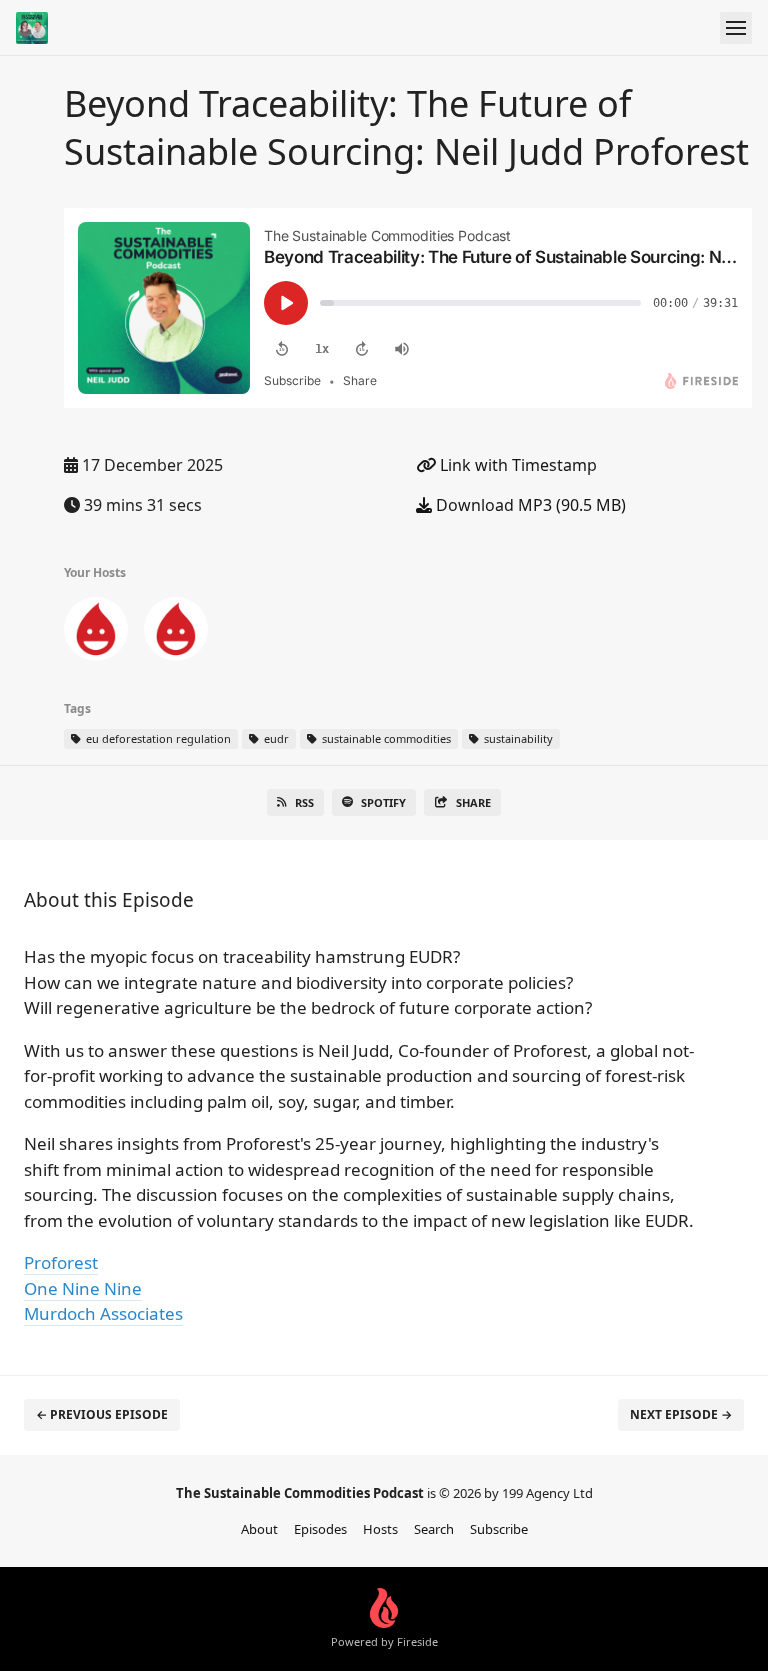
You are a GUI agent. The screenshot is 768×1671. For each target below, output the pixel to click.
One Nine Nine (83, 1288)
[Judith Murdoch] (176, 633)
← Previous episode (102, 1414)
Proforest (61, 1262)
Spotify (383, 802)
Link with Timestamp (516, 465)
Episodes (320, 1529)
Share (473, 802)
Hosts (380, 1529)
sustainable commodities (385, 738)
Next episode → (681, 1414)
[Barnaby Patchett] (96, 633)
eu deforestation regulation (157, 738)
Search (434, 1529)
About (259, 1529)
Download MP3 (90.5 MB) (529, 505)
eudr (275, 738)
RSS (304, 802)
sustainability (517, 738)
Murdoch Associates (103, 1313)
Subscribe (499, 1529)
